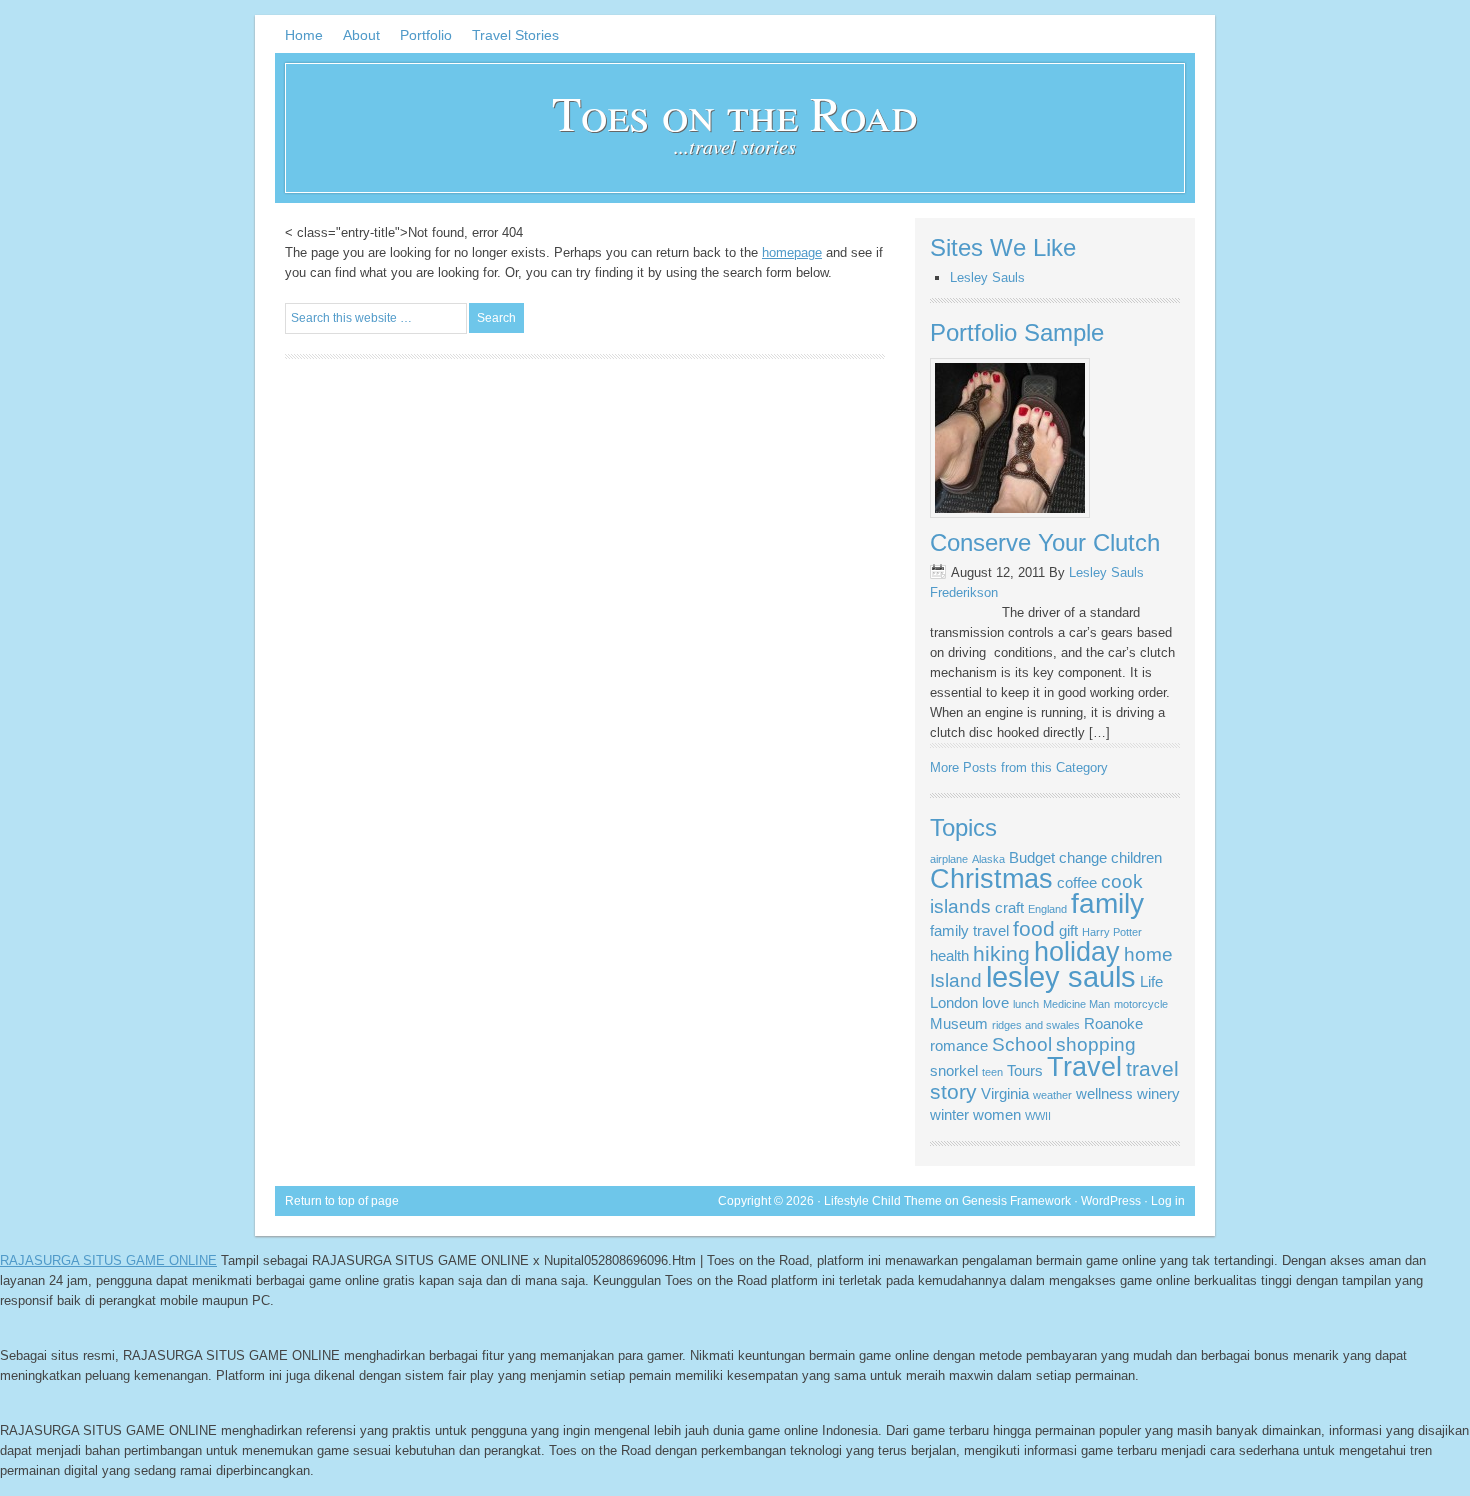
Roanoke (1113, 1023)
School (1022, 1044)
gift (1068, 930)
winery (1158, 1093)
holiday (1077, 952)
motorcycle (1141, 1004)
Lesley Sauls (987, 277)
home (1148, 954)
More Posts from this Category (1019, 767)
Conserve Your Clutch (1045, 542)
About (361, 35)
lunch (1026, 1004)
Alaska (988, 859)
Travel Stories (515, 35)
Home (304, 35)
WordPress (1111, 1201)
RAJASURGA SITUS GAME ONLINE (108, 1260)
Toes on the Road (735, 112)
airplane (949, 859)
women (997, 1114)
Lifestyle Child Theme (883, 1201)
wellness (1104, 1093)
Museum (959, 1023)
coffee (1077, 882)
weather (1052, 1095)
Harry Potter (1112, 932)
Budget (1032, 857)
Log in (1168, 1201)
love (995, 1002)
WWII (1038, 1116)
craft (1009, 907)
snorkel (954, 1070)
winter (949, 1114)
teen (992, 1072)
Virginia (1005, 1093)
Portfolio (426, 35)
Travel (1084, 1067)
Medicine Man (1076, 1004)
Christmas (991, 879)
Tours (1025, 1070)
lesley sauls (1061, 976)
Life (1151, 981)
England (1047, 909)
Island (956, 980)
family (1107, 903)
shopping (1096, 1044)
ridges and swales (1036, 1025)
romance (959, 1045)
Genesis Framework (1016, 1201)
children (1136, 857)
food (1034, 929)
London (954, 1002)
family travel (969, 930)
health (949, 955)
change (1083, 857)
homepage (792, 252)
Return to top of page (342, 1201)
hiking (1001, 954)
